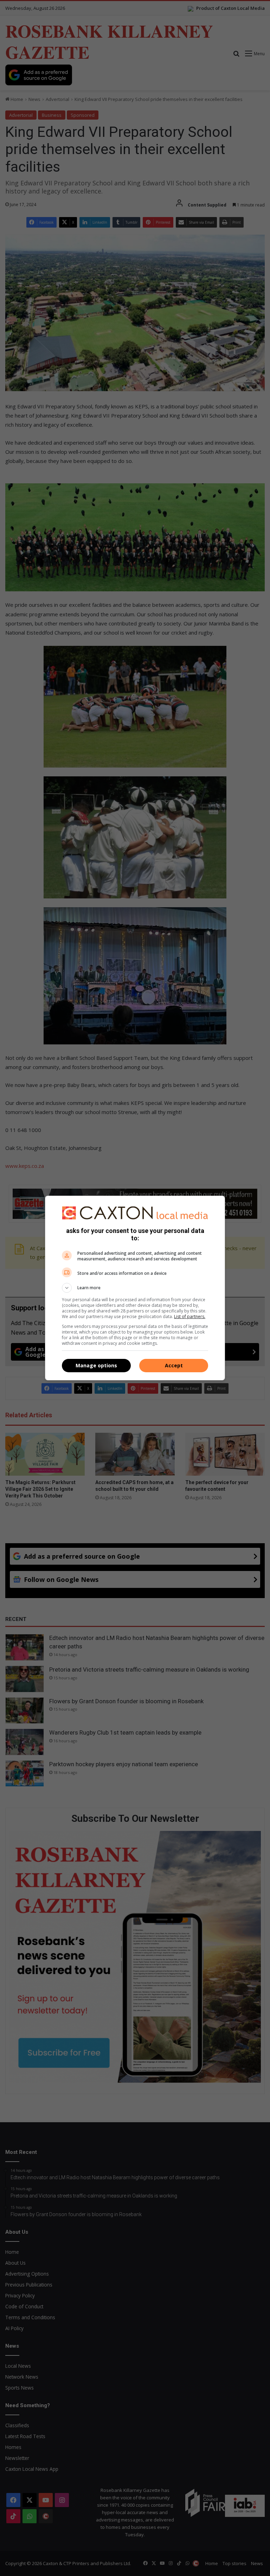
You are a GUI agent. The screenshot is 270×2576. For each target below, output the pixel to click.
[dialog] (135, 1288)
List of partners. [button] (190, 1316)
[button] (135, 1288)
